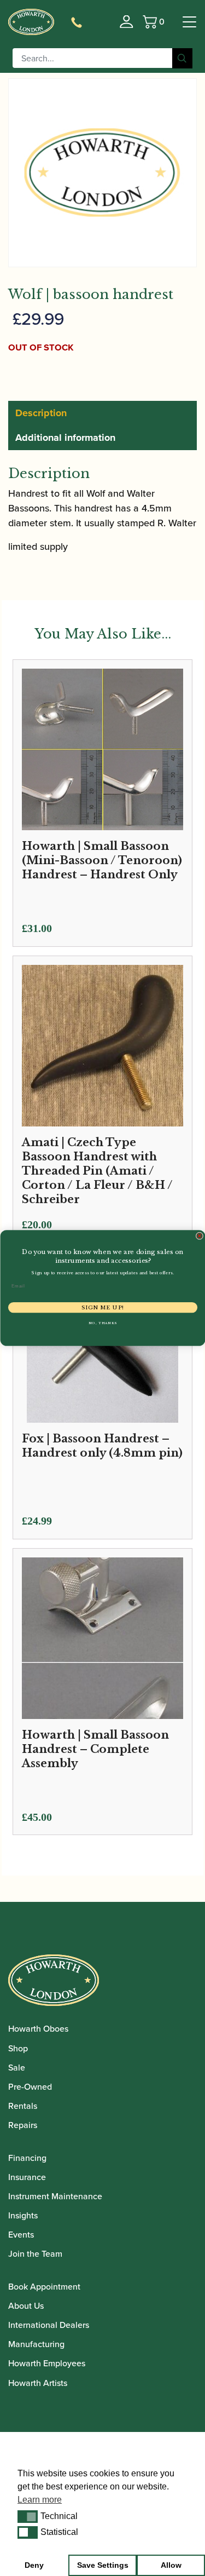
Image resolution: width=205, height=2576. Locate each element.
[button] (28, 2516)
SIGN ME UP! (102, 1308)
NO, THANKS (102, 1323)
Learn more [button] (40, 2500)
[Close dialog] (200, 1236)
